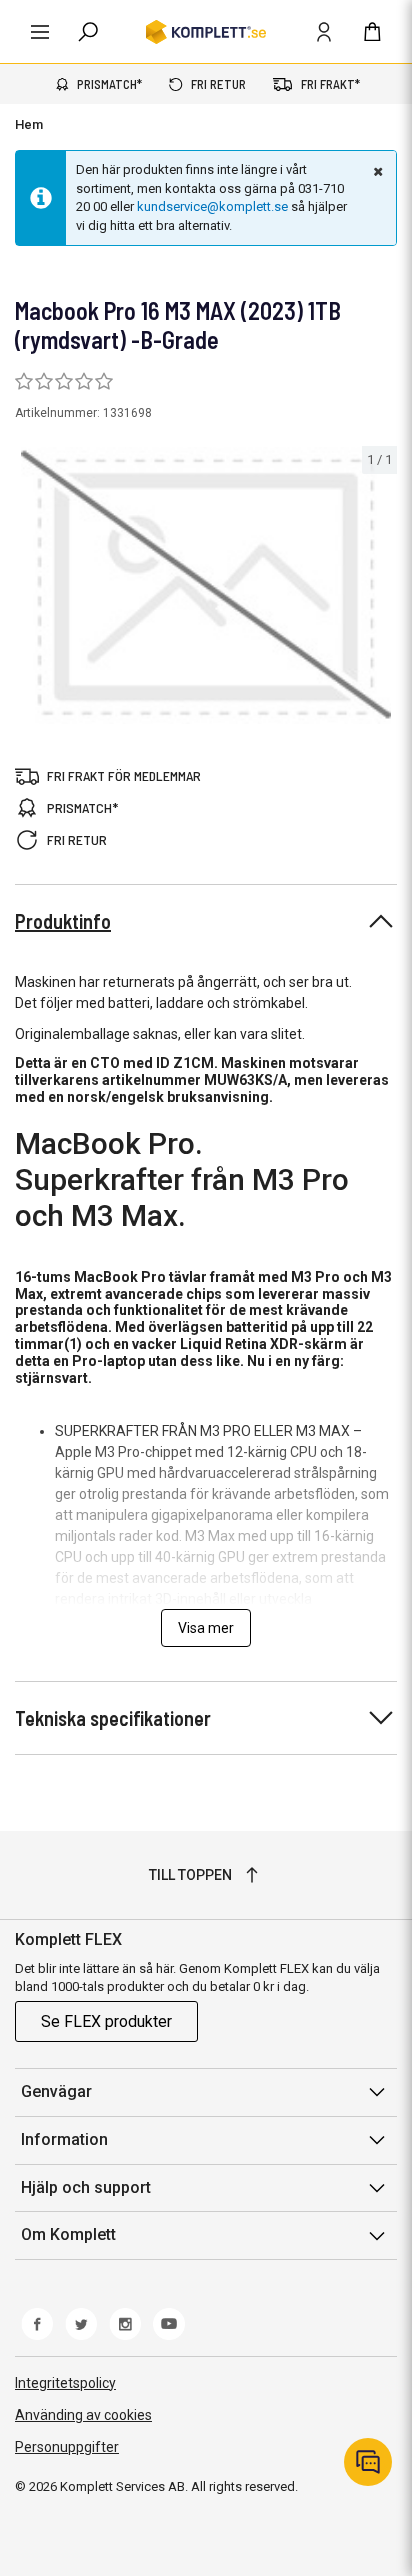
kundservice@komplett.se (212, 206)
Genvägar (56, 2091)
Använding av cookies (83, 2415)
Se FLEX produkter (106, 2021)
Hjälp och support (86, 2187)
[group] (206, 586)
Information (64, 2139)
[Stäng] (376, 171)
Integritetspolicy (65, 2383)
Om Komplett (68, 2234)
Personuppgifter (67, 2447)
